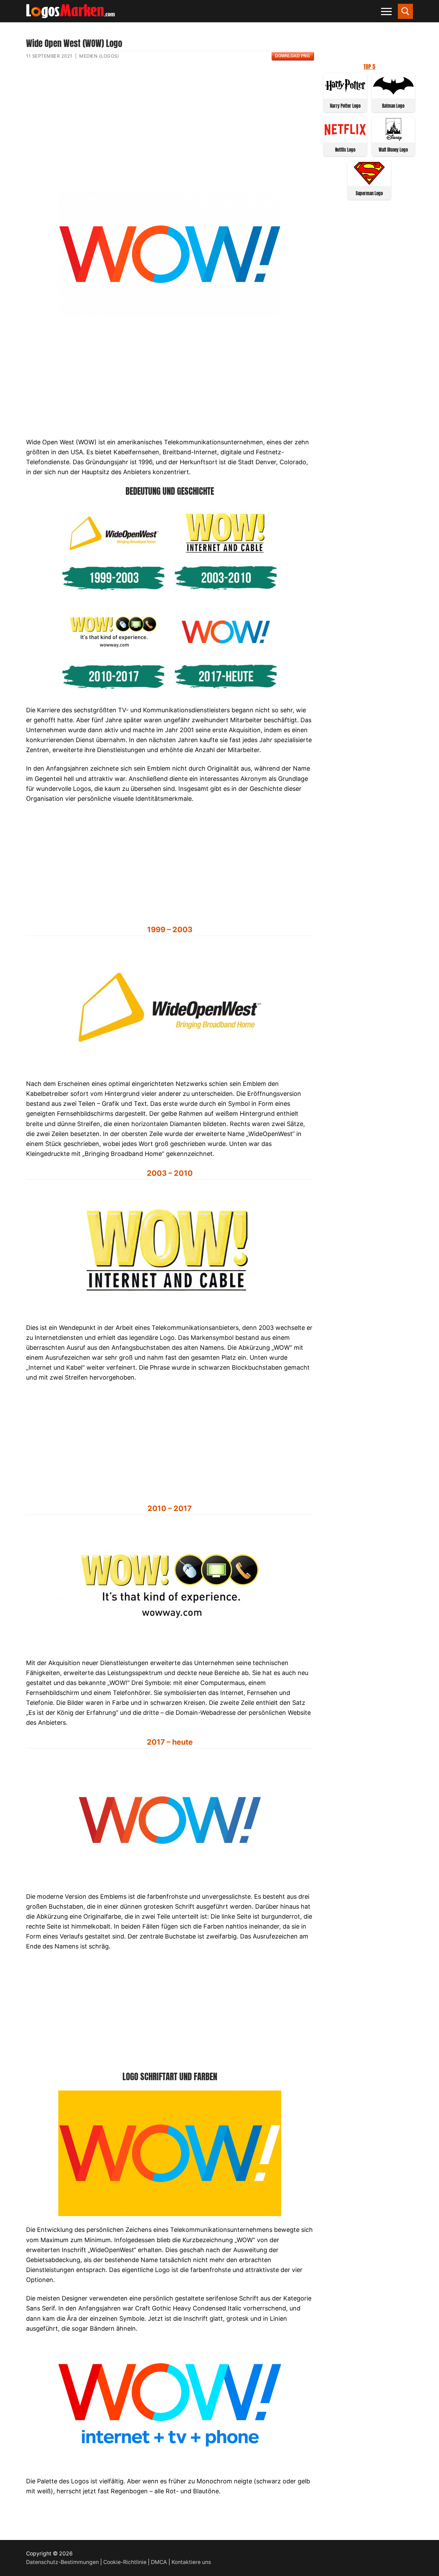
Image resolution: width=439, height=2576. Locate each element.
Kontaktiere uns (191, 2562)
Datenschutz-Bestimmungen (62, 2562)
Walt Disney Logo (393, 150)
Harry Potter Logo (345, 106)
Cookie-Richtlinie (125, 2562)
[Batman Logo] (394, 95)
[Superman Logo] (369, 183)
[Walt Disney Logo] (394, 139)
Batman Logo (393, 106)
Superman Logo (369, 193)
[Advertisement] (170, 131)
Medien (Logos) (99, 56)
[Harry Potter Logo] (345, 95)
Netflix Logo (345, 150)
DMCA (159, 2562)
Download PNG (292, 56)
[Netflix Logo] (345, 139)
